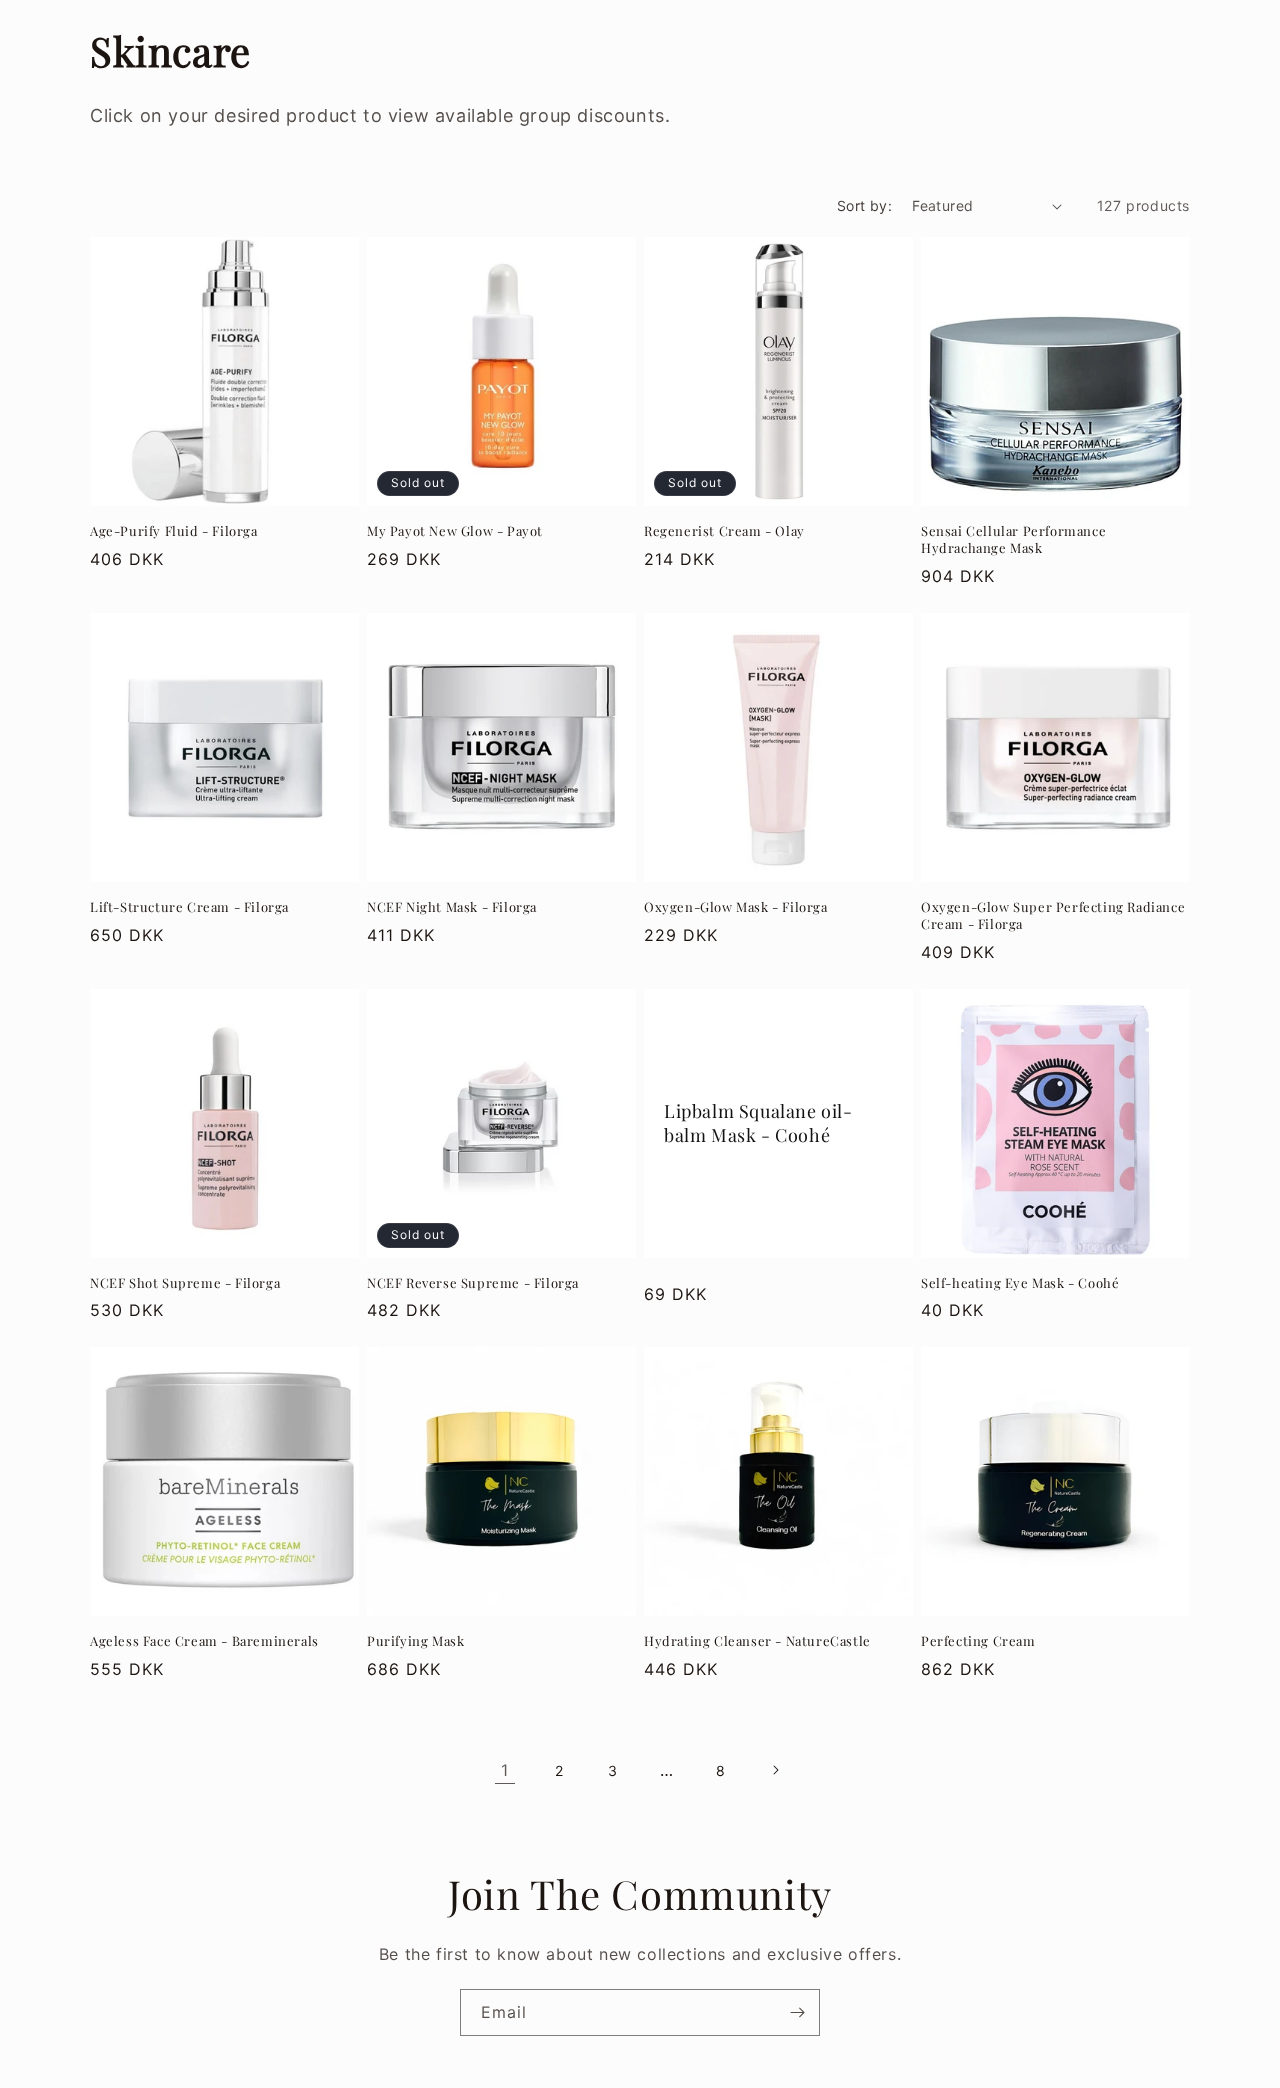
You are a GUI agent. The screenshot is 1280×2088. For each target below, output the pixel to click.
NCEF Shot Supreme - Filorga (185, 1283)
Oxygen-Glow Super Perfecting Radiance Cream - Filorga (1053, 915)
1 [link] (505, 1770)
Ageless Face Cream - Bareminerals (204, 1641)
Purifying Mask (415, 1641)
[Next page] (775, 1770)
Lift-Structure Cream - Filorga (189, 907)
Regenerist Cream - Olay (724, 531)
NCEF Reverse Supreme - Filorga (473, 1283)
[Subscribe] (797, 2012)
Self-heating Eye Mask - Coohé (1020, 1283)
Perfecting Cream (978, 1641)
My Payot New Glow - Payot (455, 531)
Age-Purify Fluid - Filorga (174, 531)
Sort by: (864, 205)
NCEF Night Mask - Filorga (452, 907)
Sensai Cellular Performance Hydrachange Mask (1013, 539)
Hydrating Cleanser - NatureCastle (757, 1641)
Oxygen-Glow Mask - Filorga (736, 907)
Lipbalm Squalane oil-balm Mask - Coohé (758, 1123)
